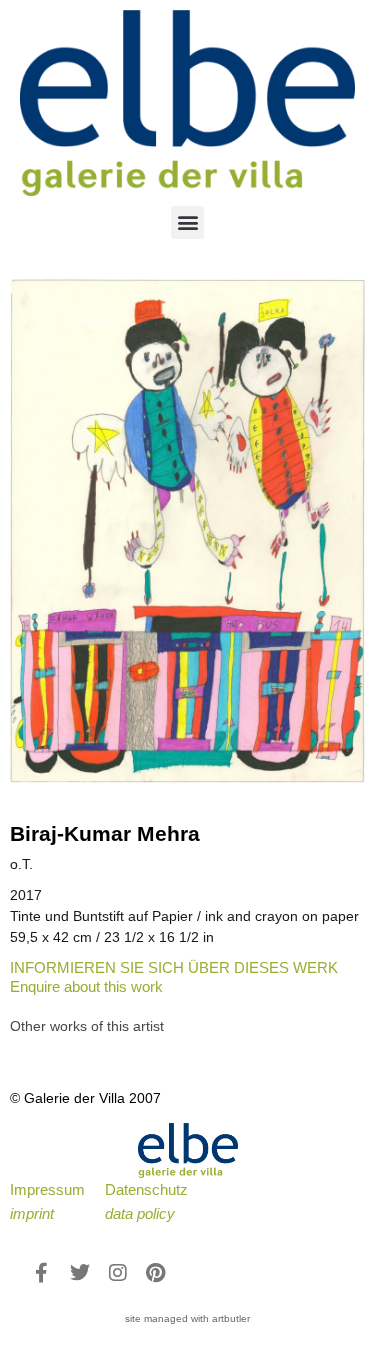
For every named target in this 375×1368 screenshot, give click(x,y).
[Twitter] (80, 1273)
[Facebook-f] (42, 1273)
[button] (187, 222)
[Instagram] (118, 1273)
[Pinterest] (156, 1273)
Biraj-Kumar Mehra (105, 833)
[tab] (87, 1026)
